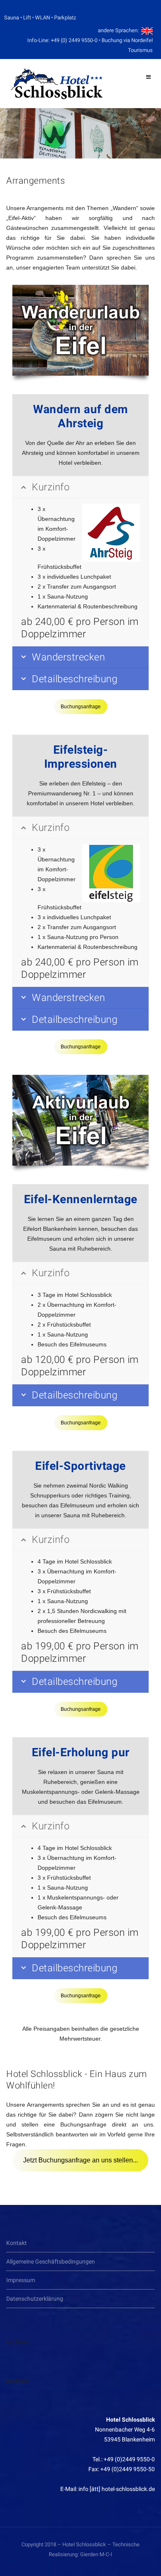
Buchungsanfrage (81, 707)
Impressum (21, 2280)
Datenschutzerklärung (35, 2299)
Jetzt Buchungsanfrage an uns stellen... (80, 2160)
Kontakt (17, 2243)
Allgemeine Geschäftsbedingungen (51, 2261)
